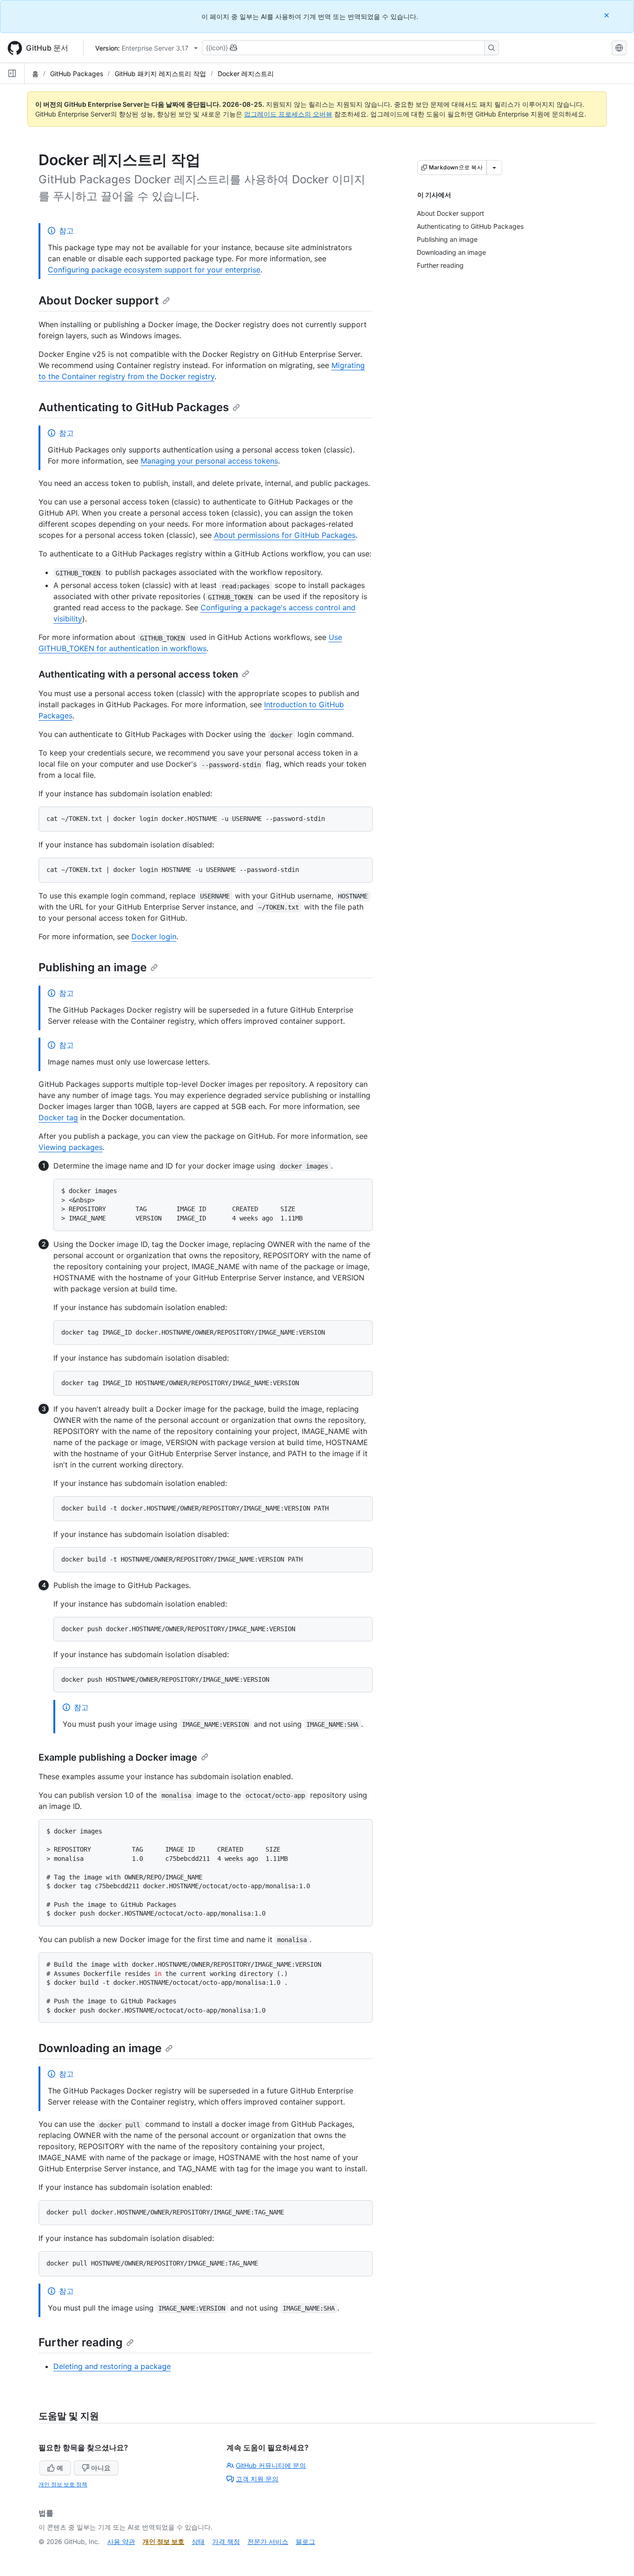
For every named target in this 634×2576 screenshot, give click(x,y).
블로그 (305, 2541)
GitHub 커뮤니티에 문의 (271, 2465)
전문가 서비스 (268, 2541)
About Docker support (99, 300)
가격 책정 (226, 2541)
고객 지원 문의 (257, 2479)
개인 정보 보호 (163, 2541)
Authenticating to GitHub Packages (134, 407)
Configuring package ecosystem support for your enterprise (154, 270)
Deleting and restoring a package (112, 2366)
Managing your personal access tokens (209, 461)
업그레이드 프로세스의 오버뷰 (288, 114)
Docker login (154, 936)
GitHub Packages (77, 74)
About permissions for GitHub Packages (285, 535)
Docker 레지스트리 (246, 74)
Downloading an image (100, 2048)
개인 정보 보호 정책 (63, 2484)
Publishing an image (93, 967)
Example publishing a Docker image (118, 1757)
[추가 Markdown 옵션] (494, 168)
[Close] (608, 15)
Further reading (81, 2342)
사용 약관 (121, 2541)
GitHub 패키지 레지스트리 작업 (160, 74)
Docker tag (58, 1117)
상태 (198, 2541)
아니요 (101, 2468)
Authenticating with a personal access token (138, 674)
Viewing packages (71, 1147)
